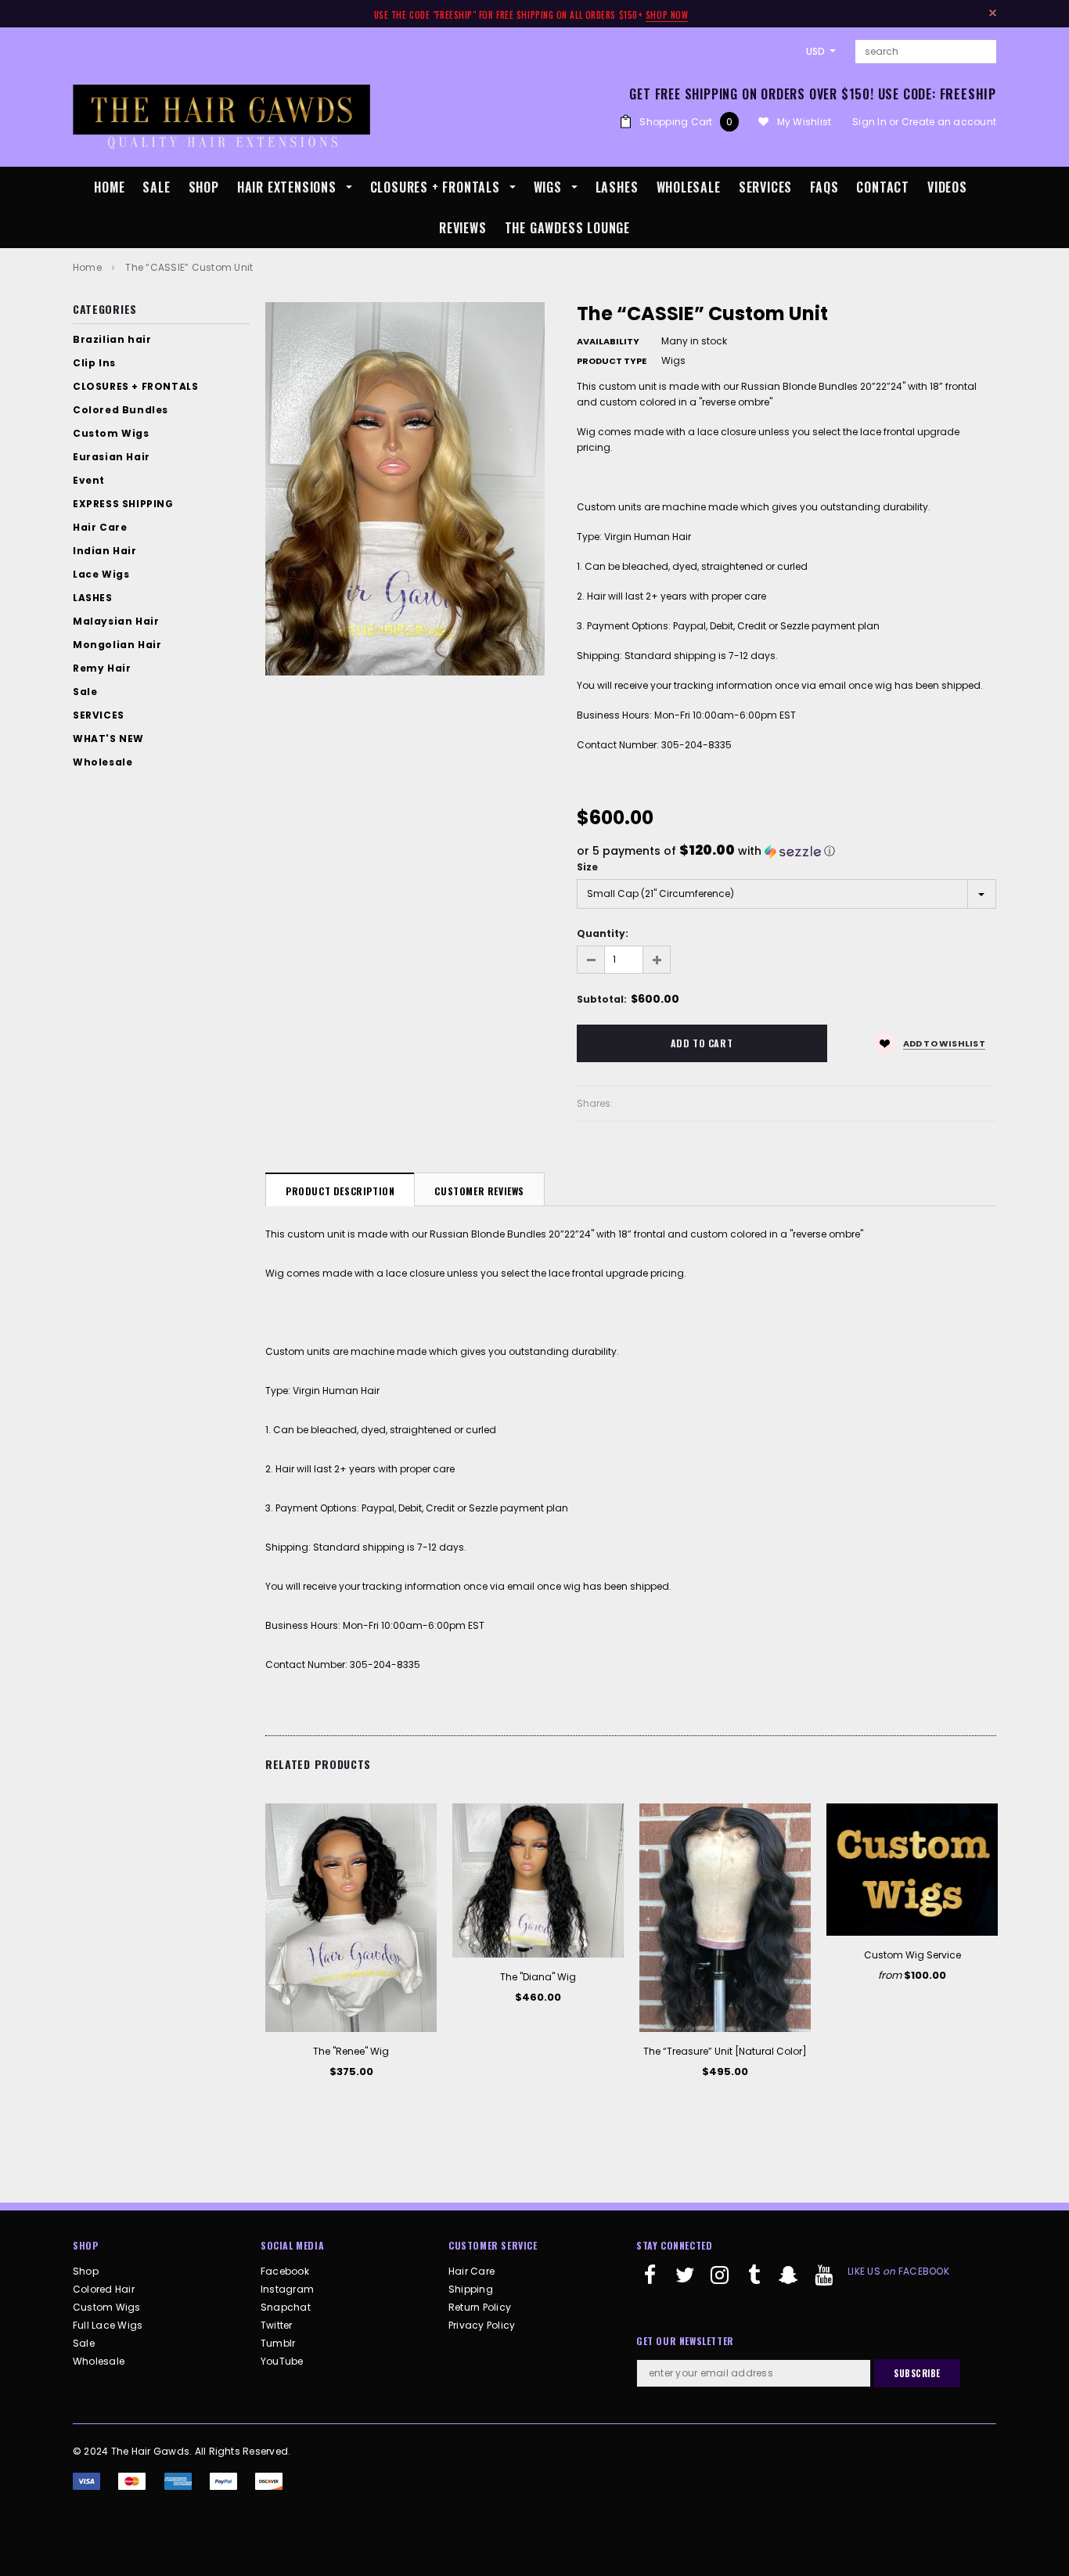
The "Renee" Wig (351, 2051)
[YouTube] (823, 2282)
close (993, 13)
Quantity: (603, 933)
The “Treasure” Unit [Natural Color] (725, 2051)
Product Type (612, 361)
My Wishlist (804, 122)
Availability (608, 341)
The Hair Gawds (150, 2451)
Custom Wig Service (912, 1955)
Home (87, 267)
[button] (787, 851)
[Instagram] (720, 2282)
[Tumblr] (754, 2282)
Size (587, 867)
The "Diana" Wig (538, 1977)
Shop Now (667, 15)
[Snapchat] (789, 2282)
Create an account (949, 122)
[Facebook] (650, 2282)
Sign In (869, 122)
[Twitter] (685, 2282)
